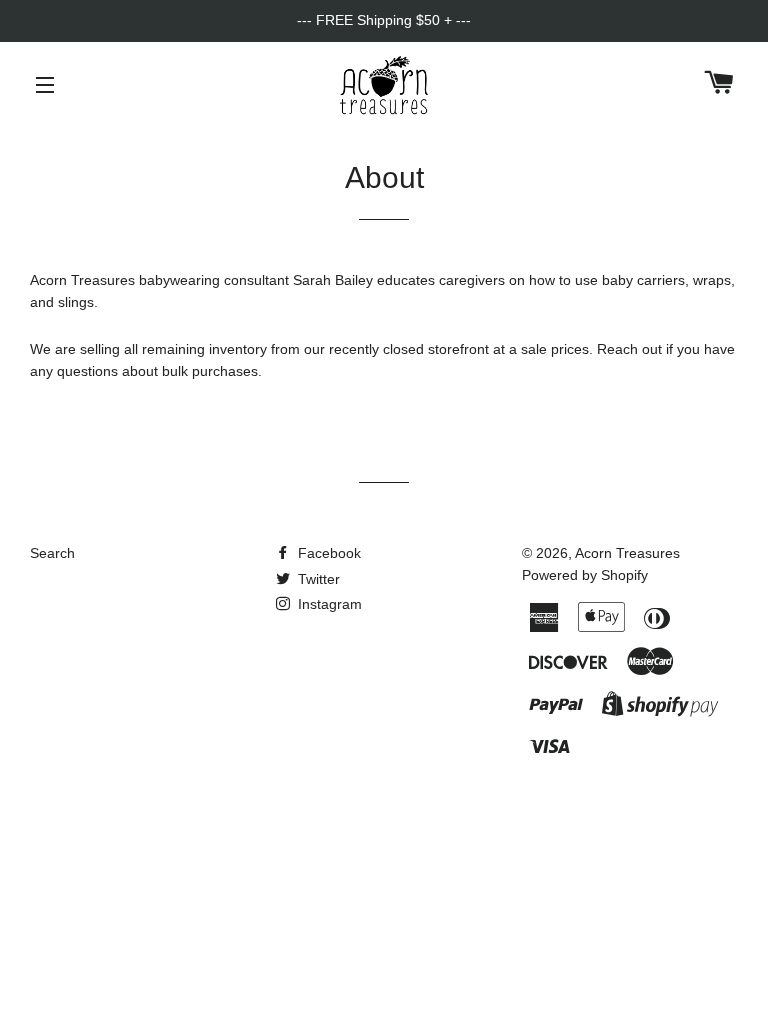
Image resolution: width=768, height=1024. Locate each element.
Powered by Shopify (585, 575)
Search (52, 553)
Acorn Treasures (627, 553)
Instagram (328, 604)
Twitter (317, 579)
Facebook (327, 553)
